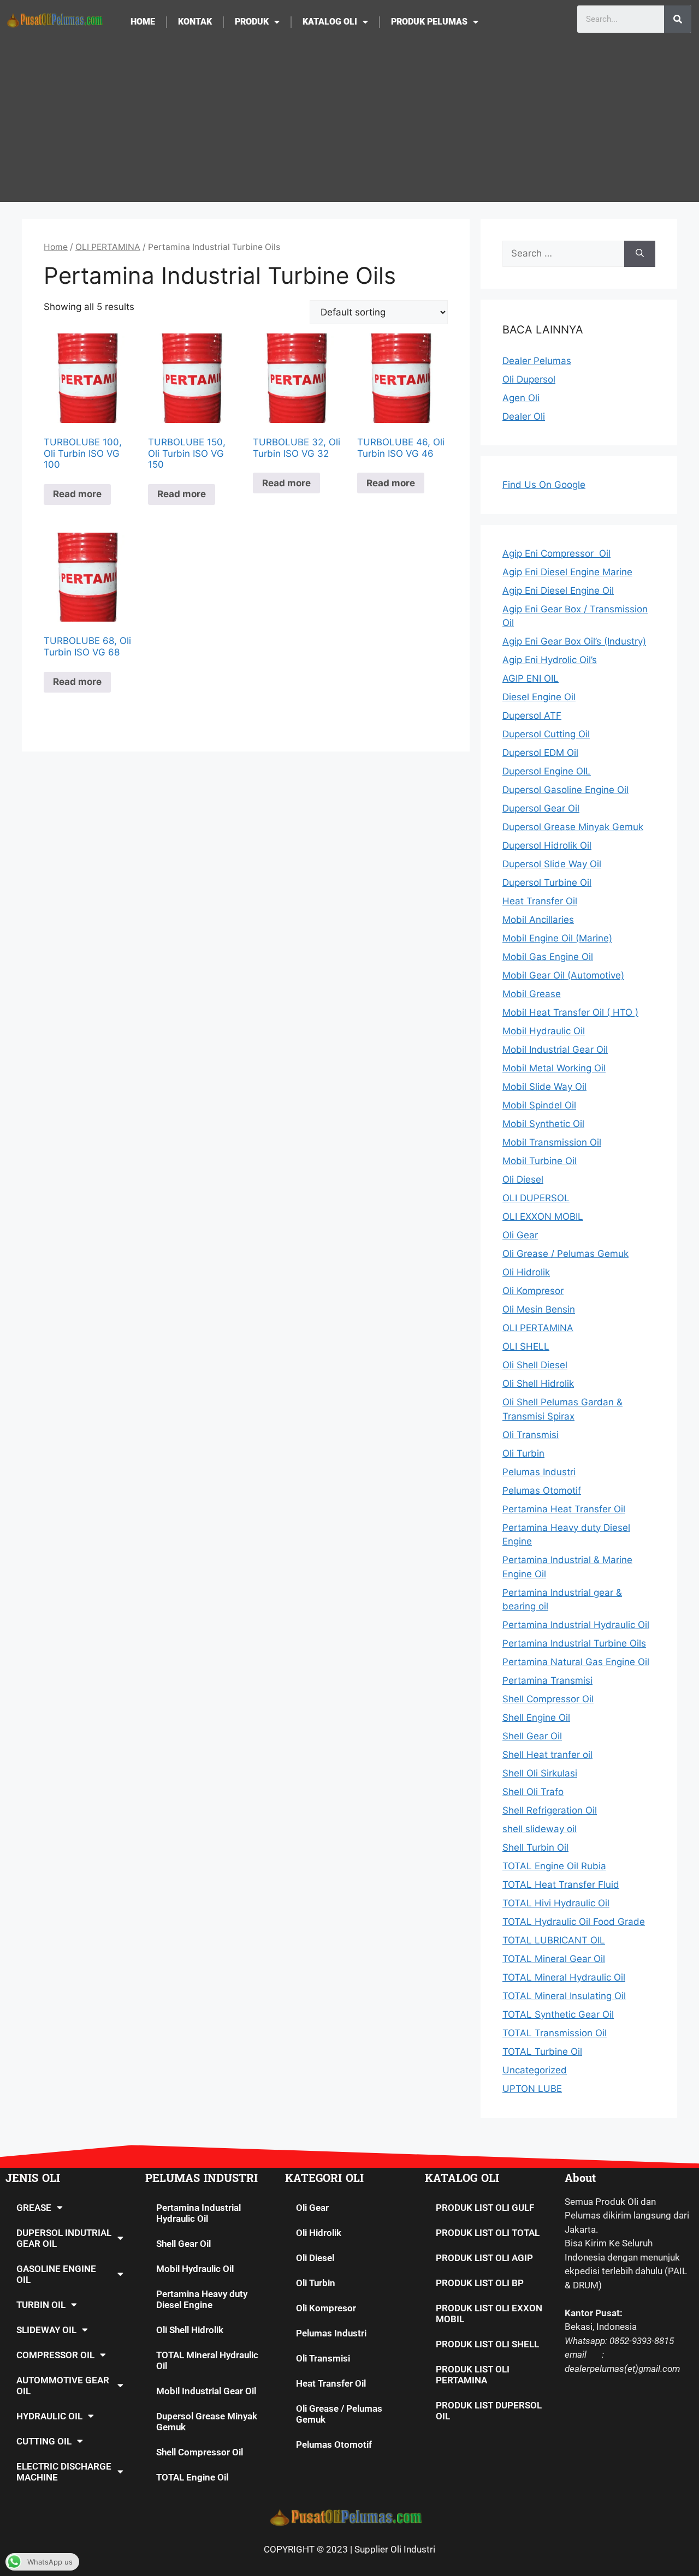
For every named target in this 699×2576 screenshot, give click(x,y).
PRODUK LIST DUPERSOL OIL (489, 2411)
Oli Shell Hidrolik (190, 2330)
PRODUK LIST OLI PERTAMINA (473, 2375)
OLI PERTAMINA (108, 247)
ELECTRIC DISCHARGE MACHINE (64, 2472)
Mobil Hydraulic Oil (195, 2269)
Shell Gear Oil (183, 2244)
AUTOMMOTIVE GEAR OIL (63, 2386)
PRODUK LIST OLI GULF (485, 2208)
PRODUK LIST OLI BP (480, 2283)
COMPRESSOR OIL (55, 2355)
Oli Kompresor (326, 2308)
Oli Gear (312, 2208)
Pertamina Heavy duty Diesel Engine (202, 2299)
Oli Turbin (316, 2283)
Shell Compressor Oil (200, 2452)
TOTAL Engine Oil (192, 2477)
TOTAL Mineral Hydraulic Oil (207, 2360)
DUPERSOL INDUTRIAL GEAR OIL (64, 2238)
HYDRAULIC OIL (49, 2416)
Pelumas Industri (331, 2333)
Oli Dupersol (529, 379)
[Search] (678, 19)
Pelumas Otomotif (334, 2444)
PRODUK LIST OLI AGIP (484, 2258)
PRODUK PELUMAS (429, 22)
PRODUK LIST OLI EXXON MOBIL (489, 2313)
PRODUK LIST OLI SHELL (487, 2344)
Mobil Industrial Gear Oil (206, 2391)
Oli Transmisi (323, 2358)
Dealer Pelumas (537, 361)
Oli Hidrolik (319, 2233)
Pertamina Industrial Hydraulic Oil (199, 2213)
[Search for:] (563, 254)
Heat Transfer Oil (331, 2383)
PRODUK (252, 22)
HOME (143, 22)
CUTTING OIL (44, 2441)
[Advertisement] (349, 126)
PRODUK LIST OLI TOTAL (488, 2233)
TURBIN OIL (41, 2305)
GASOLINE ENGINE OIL (56, 2274)
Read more (77, 494)
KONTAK (195, 22)
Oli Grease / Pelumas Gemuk (339, 2414)
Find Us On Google (544, 485)
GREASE (34, 2208)
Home (56, 247)
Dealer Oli (524, 416)
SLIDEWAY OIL (46, 2330)
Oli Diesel (315, 2258)
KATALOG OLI (330, 22)
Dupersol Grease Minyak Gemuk (207, 2422)
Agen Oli (521, 398)
